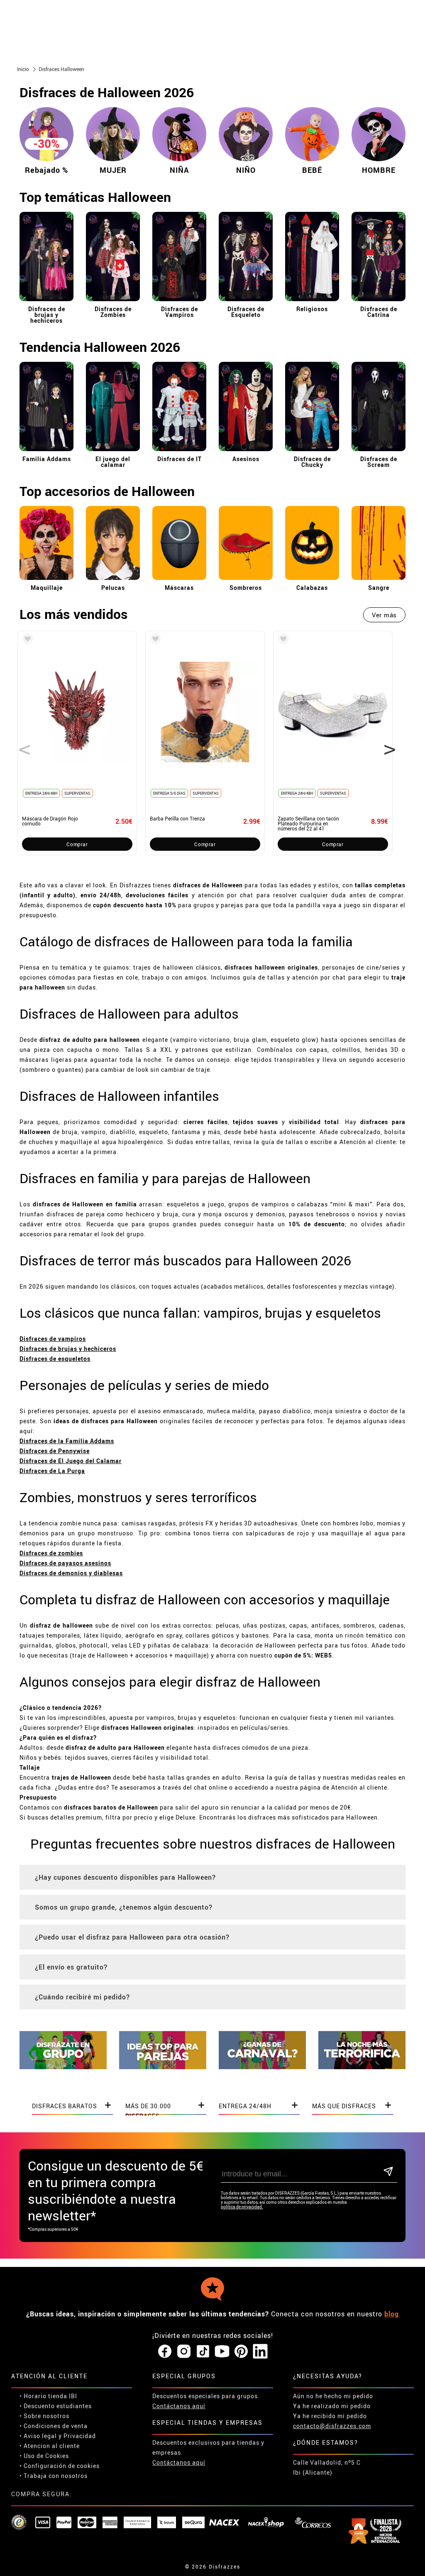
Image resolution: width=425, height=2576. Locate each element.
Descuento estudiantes (58, 2406)
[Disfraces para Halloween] (362, 2067)
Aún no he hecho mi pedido (333, 2396)
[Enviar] (388, 2172)
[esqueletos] (246, 303)
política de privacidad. (242, 2207)
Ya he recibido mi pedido (330, 2416)
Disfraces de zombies (51, 1553)
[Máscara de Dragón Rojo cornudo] (26, 640)
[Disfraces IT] (179, 453)
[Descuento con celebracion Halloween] (46, 137)
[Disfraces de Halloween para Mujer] (113, 162)
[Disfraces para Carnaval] (262, 2067)
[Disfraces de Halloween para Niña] (179, 162)
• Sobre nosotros (44, 2416)
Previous (22, 743)
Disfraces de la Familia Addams (67, 1441)
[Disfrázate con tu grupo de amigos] (63, 2067)
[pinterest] (241, 2352)
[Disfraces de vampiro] (179, 303)
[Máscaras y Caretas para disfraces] (179, 582)
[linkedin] (260, 2352)
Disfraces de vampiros (53, 1339)
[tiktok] (203, 2352)
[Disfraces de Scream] (379, 453)
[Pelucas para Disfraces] (113, 582)
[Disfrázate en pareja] (163, 2067)
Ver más (384, 615)
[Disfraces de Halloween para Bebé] (312, 162)
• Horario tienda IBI (48, 2396)
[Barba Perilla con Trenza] (154, 640)
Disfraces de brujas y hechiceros (68, 1349)
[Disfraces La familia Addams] (46, 453)
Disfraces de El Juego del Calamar (71, 1461)
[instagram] (184, 2352)
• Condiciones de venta (54, 2426)
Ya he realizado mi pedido (332, 2406)
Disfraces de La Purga (52, 1471)
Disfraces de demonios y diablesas (71, 1573)
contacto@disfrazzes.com (332, 2426)
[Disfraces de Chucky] (312, 453)
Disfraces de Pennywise (55, 1451)
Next (387, 743)
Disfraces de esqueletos (55, 1359)
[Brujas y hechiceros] (46, 303)
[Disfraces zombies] (113, 303)
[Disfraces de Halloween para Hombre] (379, 162)
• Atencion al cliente (50, 2446)
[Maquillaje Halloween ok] (46, 582)
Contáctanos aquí (179, 2406)
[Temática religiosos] (312, 303)
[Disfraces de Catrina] (379, 303)
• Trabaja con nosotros (54, 2476)
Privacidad (80, 2436)
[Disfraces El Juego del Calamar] (113, 453)
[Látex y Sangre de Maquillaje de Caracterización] (379, 582)
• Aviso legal (38, 2436)
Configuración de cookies (62, 2466)
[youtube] (222, 2352)
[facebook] (165, 2352)
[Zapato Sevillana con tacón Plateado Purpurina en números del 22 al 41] (282, 640)
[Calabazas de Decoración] (312, 582)
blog (392, 2314)
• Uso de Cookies (44, 2456)
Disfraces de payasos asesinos (65, 1563)
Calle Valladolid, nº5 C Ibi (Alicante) (327, 2467)
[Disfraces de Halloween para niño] (246, 162)
